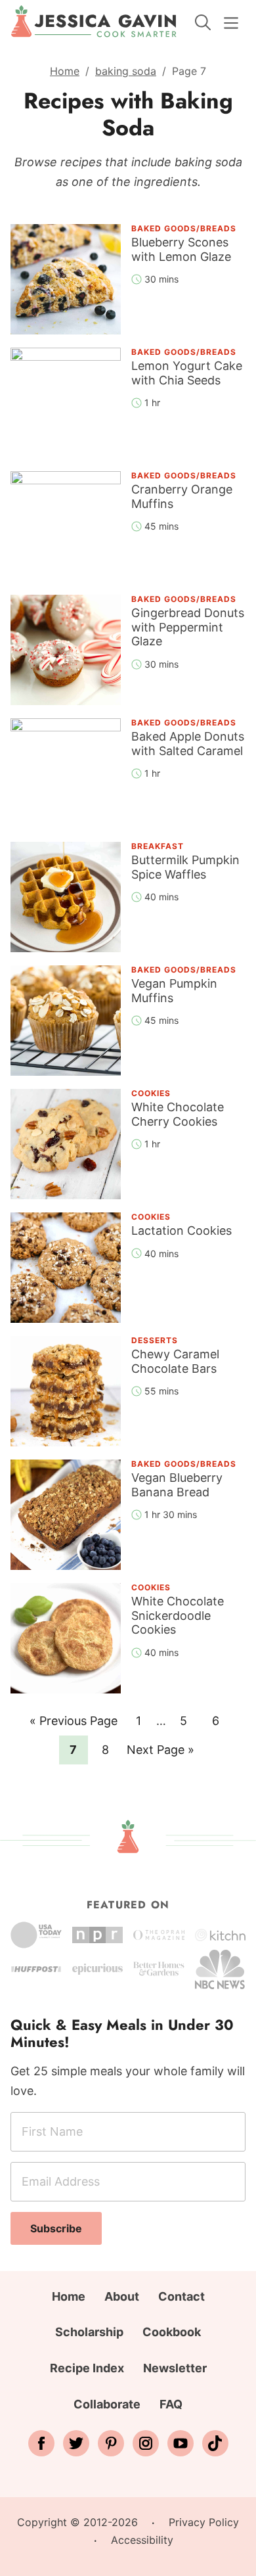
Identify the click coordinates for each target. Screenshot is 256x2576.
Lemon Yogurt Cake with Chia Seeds (187, 373)
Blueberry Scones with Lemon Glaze (181, 249)
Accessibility (142, 2540)
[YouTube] (181, 2443)
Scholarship (89, 2332)
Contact (181, 2296)
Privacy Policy (204, 2522)
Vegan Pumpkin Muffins (174, 991)
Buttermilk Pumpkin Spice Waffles (185, 867)
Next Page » (160, 1753)
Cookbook (172, 2332)
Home (65, 71)
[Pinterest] (111, 2443)
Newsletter (175, 2368)
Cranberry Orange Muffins (182, 496)
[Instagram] (146, 2443)
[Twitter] (76, 2443)
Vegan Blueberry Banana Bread (177, 1485)
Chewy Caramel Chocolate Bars (175, 1361)
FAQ (171, 2404)
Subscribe (56, 2228)
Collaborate (107, 2404)
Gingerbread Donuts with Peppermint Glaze (188, 627)
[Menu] (231, 23)
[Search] (203, 22)
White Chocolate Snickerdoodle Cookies (178, 1615)
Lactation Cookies (181, 1230)
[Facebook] (41, 2443)
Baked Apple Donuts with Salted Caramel (188, 744)
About (122, 2296)
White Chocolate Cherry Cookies (178, 1114)
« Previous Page (74, 1724)
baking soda (126, 71)
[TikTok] (215, 2443)
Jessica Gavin (94, 22)
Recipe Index (87, 2368)
